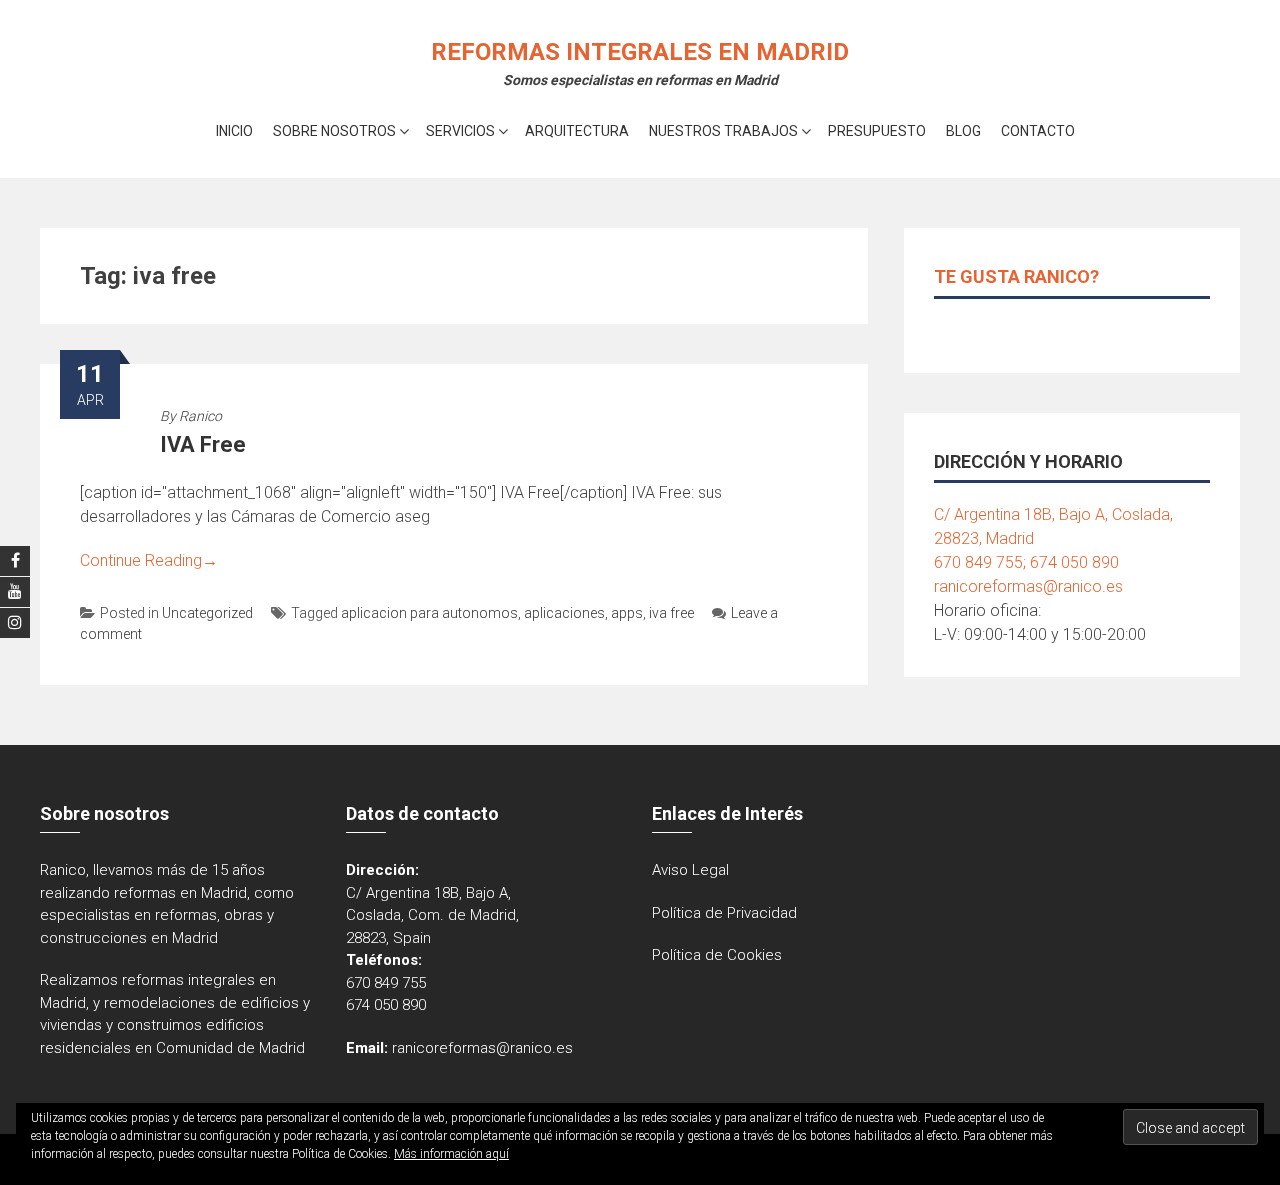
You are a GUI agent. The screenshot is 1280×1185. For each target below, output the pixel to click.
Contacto (1038, 131)
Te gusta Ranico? (1016, 276)
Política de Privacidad (724, 913)
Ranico (200, 416)
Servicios (460, 131)
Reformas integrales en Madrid (640, 52)
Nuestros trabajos (723, 131)
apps (627, 613)
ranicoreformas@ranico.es (1028, 586)
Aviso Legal (690, 870)
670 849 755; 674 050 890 (1026, 562)
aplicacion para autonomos (429, 613)
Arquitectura (577, 131)
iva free (671, 613)
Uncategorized (207, 613)
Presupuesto (877, 131)
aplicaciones (564, 613)
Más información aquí (451, 1154)
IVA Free (203, 444)
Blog (963, 131)
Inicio (234, 131)
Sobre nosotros (334, 131)
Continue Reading (149, 560)
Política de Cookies (717, 955)
